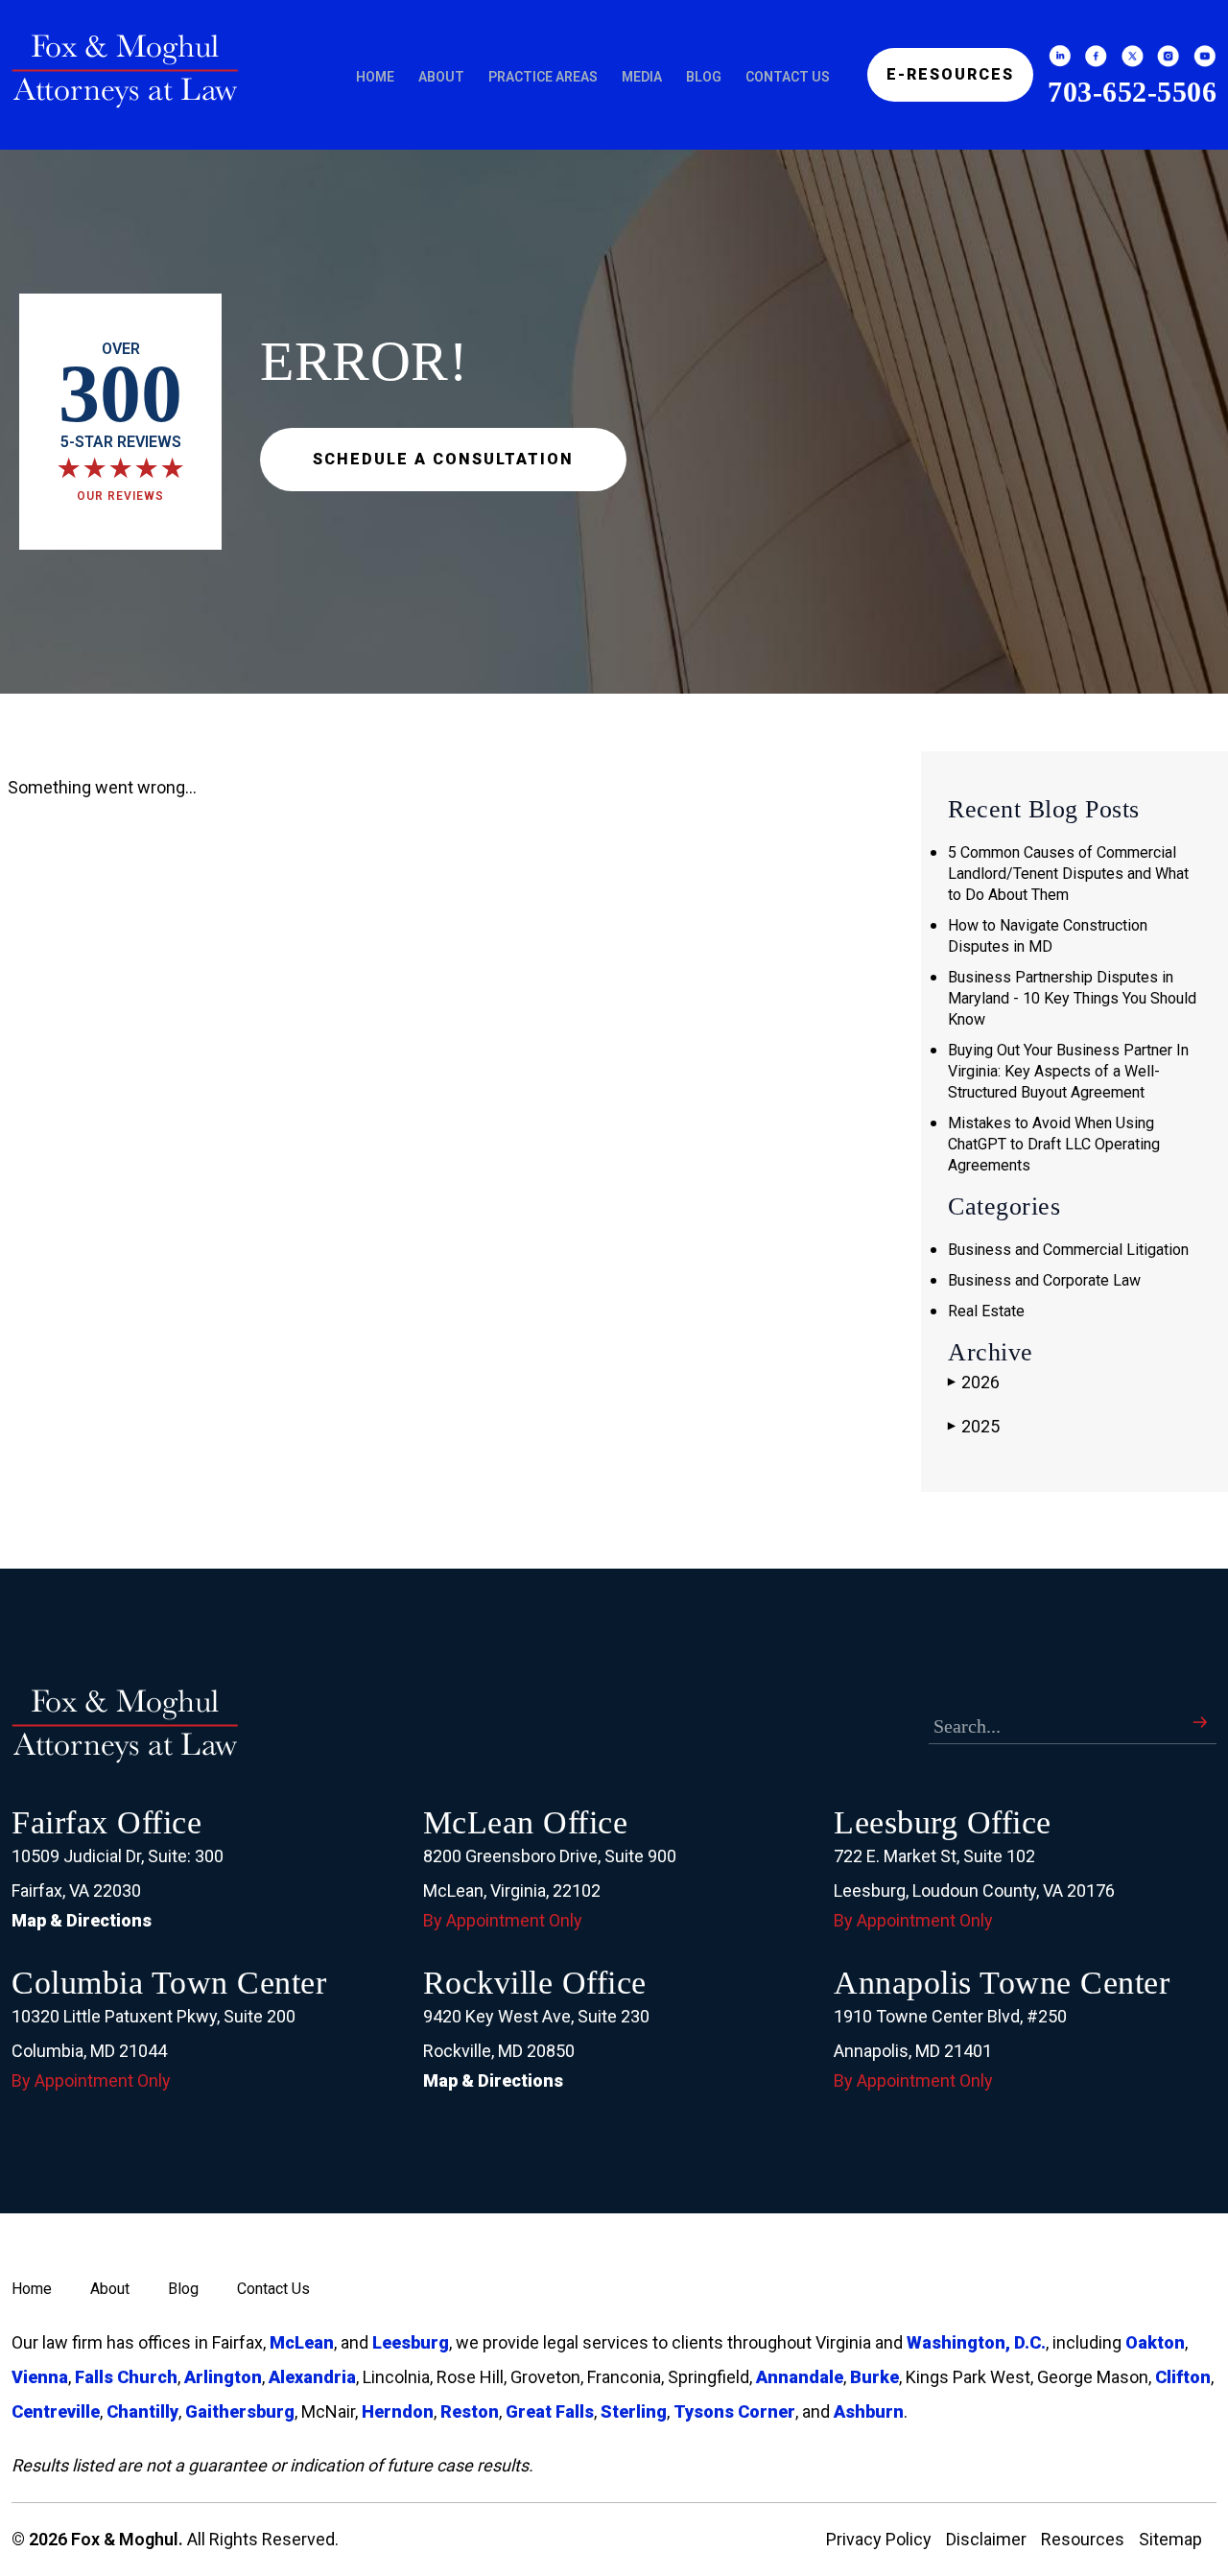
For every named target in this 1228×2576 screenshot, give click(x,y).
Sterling (634, 2411)
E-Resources (950, 74)
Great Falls (550, 2411)
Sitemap (1170, 2539)
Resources (1083, 2539)
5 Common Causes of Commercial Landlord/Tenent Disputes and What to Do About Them (1068, 874)
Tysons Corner (734, 2411)
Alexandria (312, 2377)
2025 (974, 1426)
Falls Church (126, 2377)
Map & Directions (82, 1920)
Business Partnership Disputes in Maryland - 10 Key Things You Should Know (1072, 998)
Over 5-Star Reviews (120, 421)
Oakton (1155, 2342)
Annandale (800, 2377)
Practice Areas (543, 77)
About (441, 77)
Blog (704, 77)
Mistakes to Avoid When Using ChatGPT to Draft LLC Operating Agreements (1054, 1144)
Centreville (56, 2411)
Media (642, 77)
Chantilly (142, 2411)
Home (375, 77)
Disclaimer (986, 2539)
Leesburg (411, 2342)
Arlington (223, 2377)
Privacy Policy (879, 2539)
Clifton (1183, 2377)
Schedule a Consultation (443, 459)
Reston (470, 2411)
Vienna (40, 2377)
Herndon (398, 2411)
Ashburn (869, 2411)
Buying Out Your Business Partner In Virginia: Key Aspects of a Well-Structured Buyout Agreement (1068, 1071)
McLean (302, 2342)
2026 (974, 1382)
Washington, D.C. (976, 2342)
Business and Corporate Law (1044, 1280)
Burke (874, 2377)
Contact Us (788, 77)
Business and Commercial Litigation (1068, 1250)
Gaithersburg (240, 2411)
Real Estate (986, 1311)
